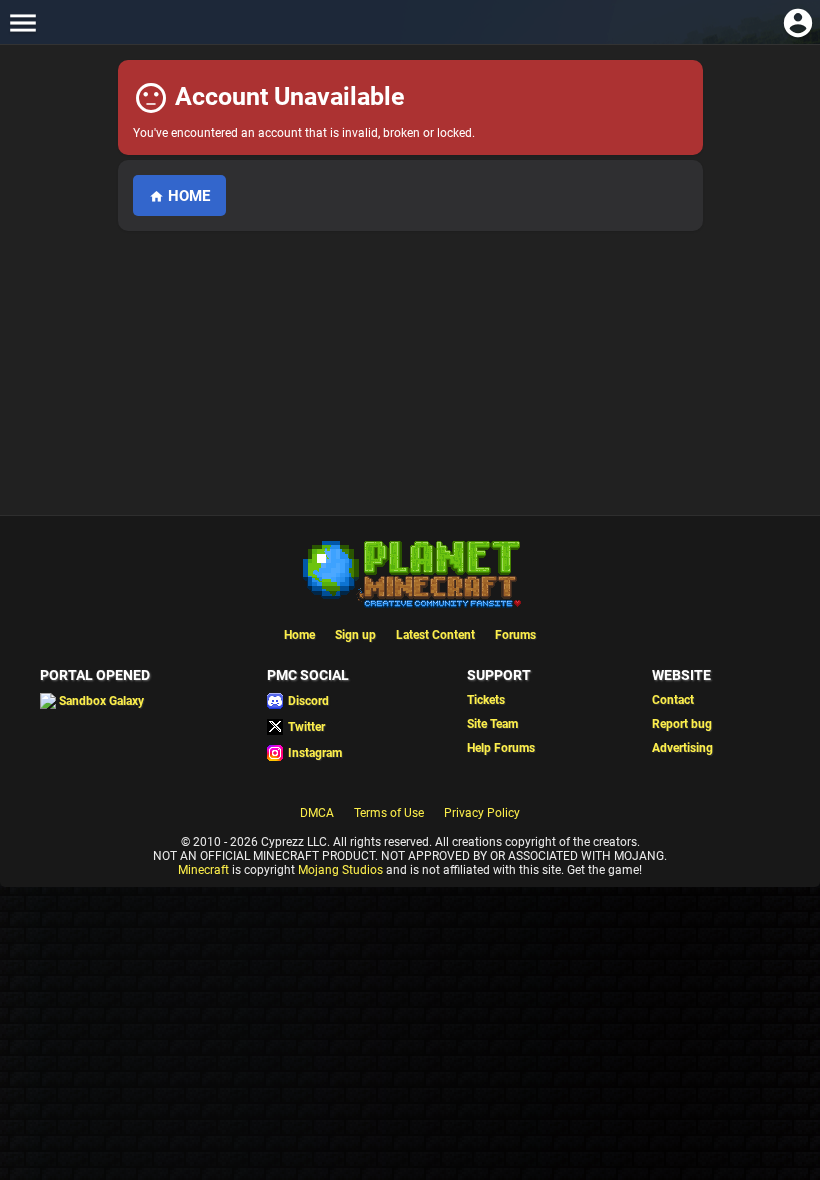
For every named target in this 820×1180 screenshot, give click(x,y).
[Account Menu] (797, 22)
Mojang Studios (340, 870)
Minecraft (203, 870)
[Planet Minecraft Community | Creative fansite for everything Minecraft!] (410, 572)
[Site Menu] (22, 22)
